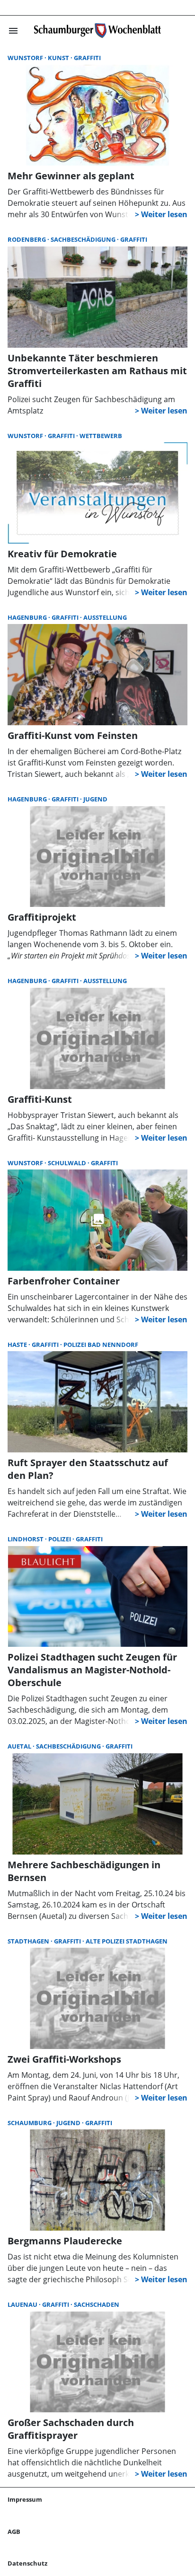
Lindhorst (26, 1539)
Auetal (20, 1746)
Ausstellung (105, 617)
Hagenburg (28, 617)
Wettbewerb (101, 436)
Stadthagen (29, 1941)
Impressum (25, 2499)
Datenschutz (27, 2563)
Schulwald (68, 1163)
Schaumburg (30, 2123)
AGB (14, 2532)
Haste (18, 1345)
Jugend (95, 799)
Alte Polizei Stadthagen (127, 1941)
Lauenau (23, 2304)
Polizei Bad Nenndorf (101, 1345)
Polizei (60, 1539)
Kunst (59, 58)
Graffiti (87, 58)
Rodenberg (27, 239)
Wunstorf (26, 58)
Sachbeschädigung (84, 239)
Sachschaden (97, 2304)
